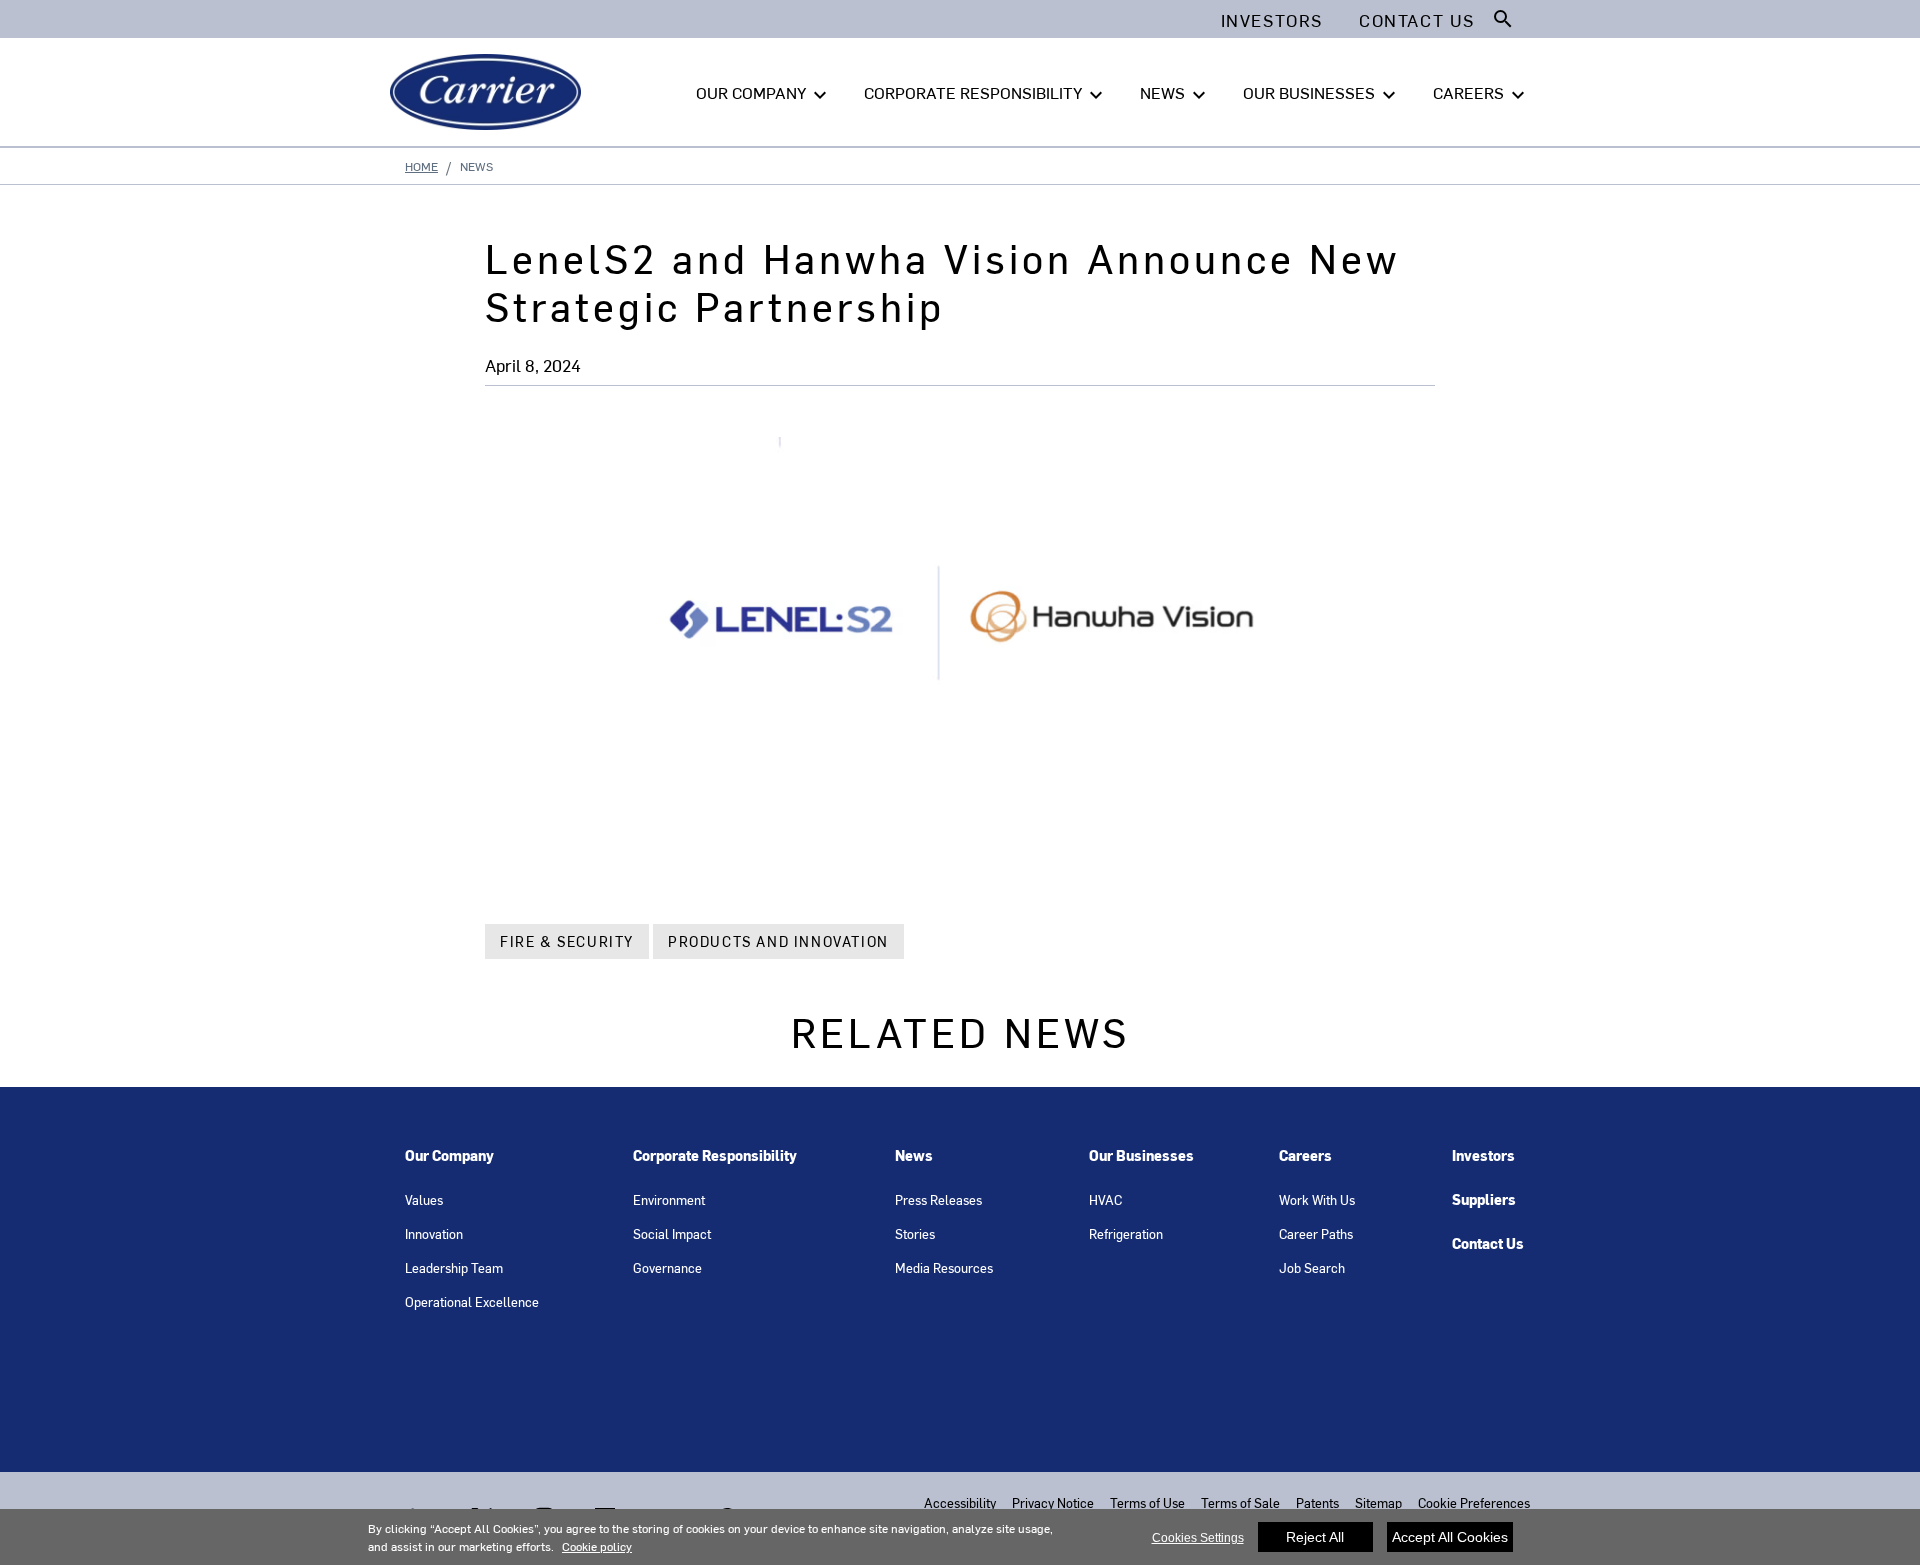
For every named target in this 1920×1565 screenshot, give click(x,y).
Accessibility (960, 1502)
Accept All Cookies (1450, 1537)
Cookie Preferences (1474, 1502)
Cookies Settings (1198, 1538)
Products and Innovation (778, 941)
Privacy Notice (1053, 1502)
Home (421, 166)
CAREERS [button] (1481, 94)
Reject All (1315, 1537)
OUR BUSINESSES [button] (1322, 94)
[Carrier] (489, 92)
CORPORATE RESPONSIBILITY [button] (986, 94)
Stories (915, 1233)
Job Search (1312, 1267)
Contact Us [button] (1417, 20)
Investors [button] (1272, 20)
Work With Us (1317, 1199)
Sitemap (1378, 1502)
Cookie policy (597, 1546)
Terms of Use (1147, 1502)
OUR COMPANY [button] (764, 94)
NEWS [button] (1175, 94)
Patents (1317, 1502)
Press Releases (938, 1199)
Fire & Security (567, 941)
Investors (1483, 1155)
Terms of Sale (1240, 1502)
